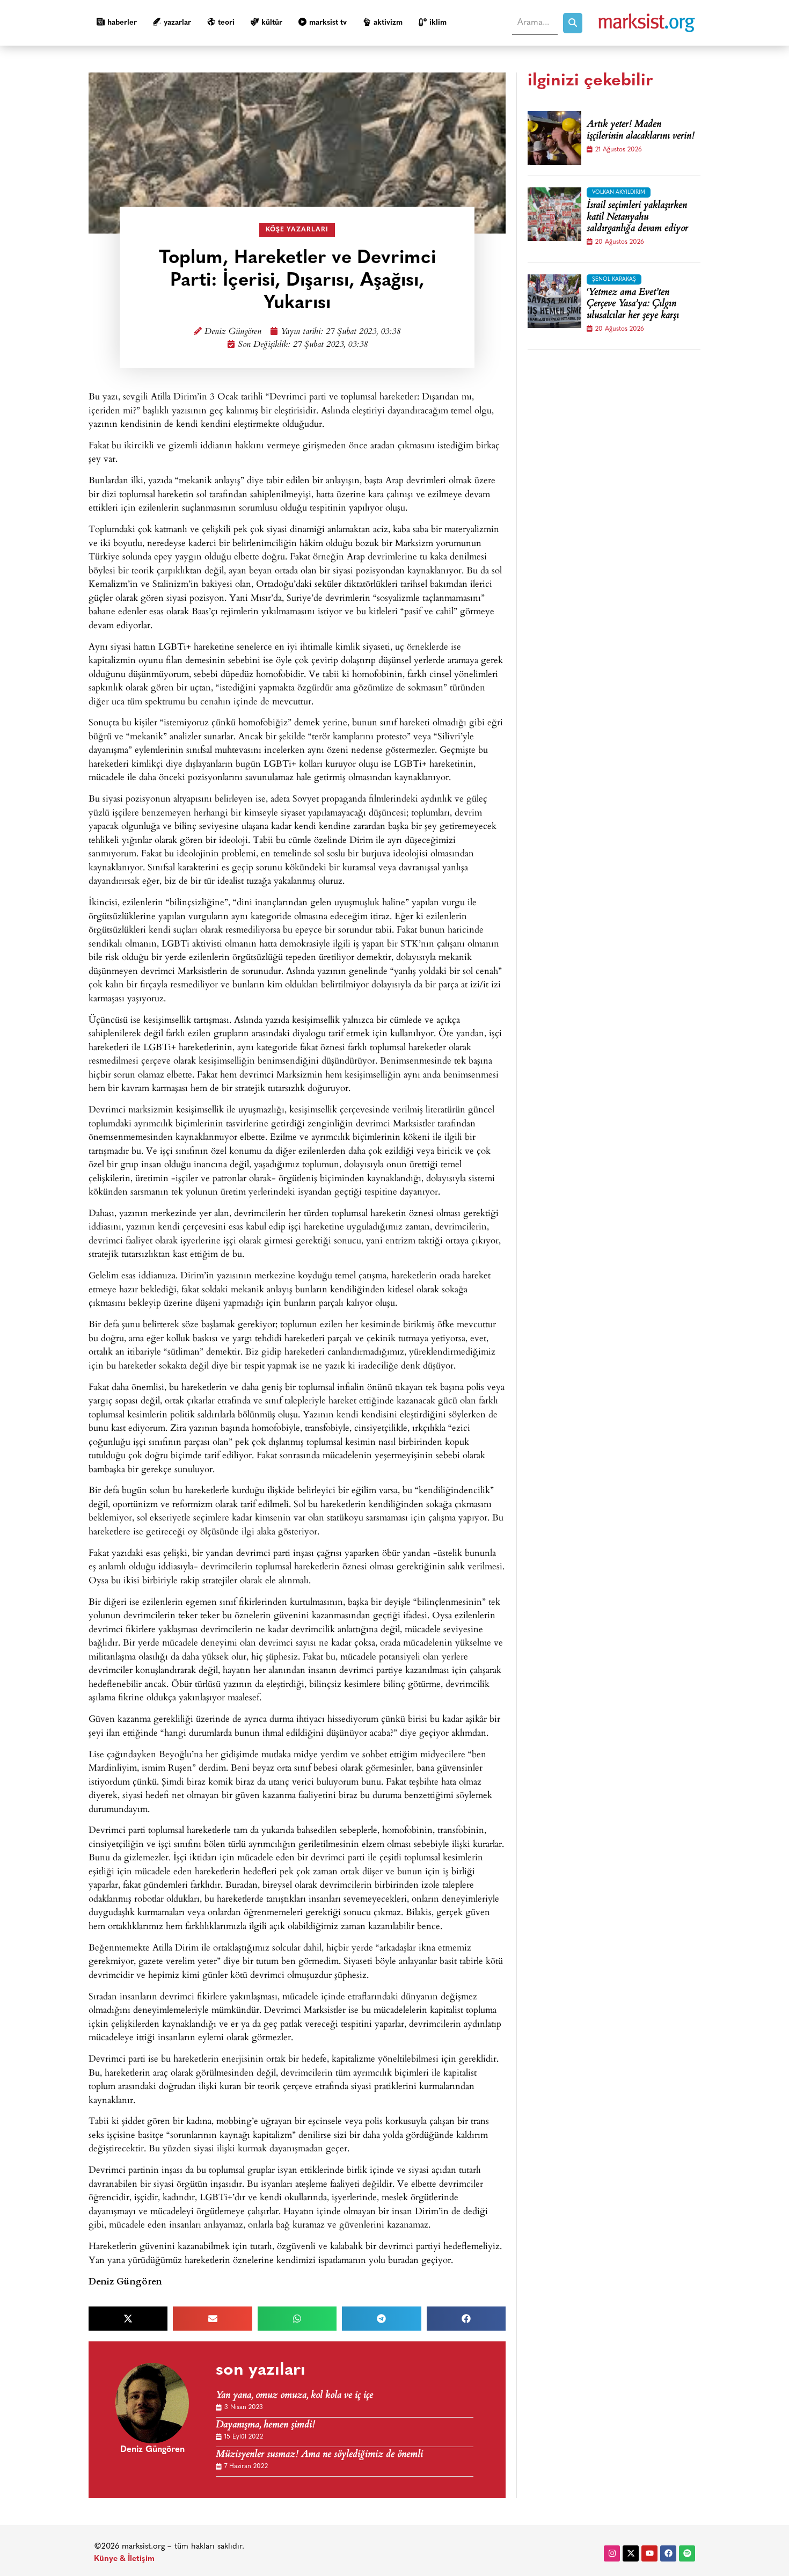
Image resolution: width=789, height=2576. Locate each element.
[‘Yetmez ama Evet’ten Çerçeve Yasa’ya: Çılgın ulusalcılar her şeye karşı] (554, 301)
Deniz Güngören (233, 332)
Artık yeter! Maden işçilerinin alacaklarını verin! (641, 131)
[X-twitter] (631, 2553)
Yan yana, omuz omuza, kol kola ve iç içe (294, 2396)
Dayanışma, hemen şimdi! (265, 2425)
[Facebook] (668, 2553)
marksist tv (328, 23)
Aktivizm (388, 23)
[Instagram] (612, 2553)
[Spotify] (687, 2553)
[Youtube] (649, 2553)
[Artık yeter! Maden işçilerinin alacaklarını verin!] (554, 138)
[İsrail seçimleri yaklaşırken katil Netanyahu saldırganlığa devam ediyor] (554, 214)
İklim (438, 23)
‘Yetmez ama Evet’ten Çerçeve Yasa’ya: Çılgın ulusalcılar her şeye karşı (633, 305)
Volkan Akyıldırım (619, 192)
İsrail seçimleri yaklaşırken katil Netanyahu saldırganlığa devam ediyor (637, 218)
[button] (128, 2319)
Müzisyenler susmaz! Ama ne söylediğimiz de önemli (319, 2455)
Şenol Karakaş (614, 279)
